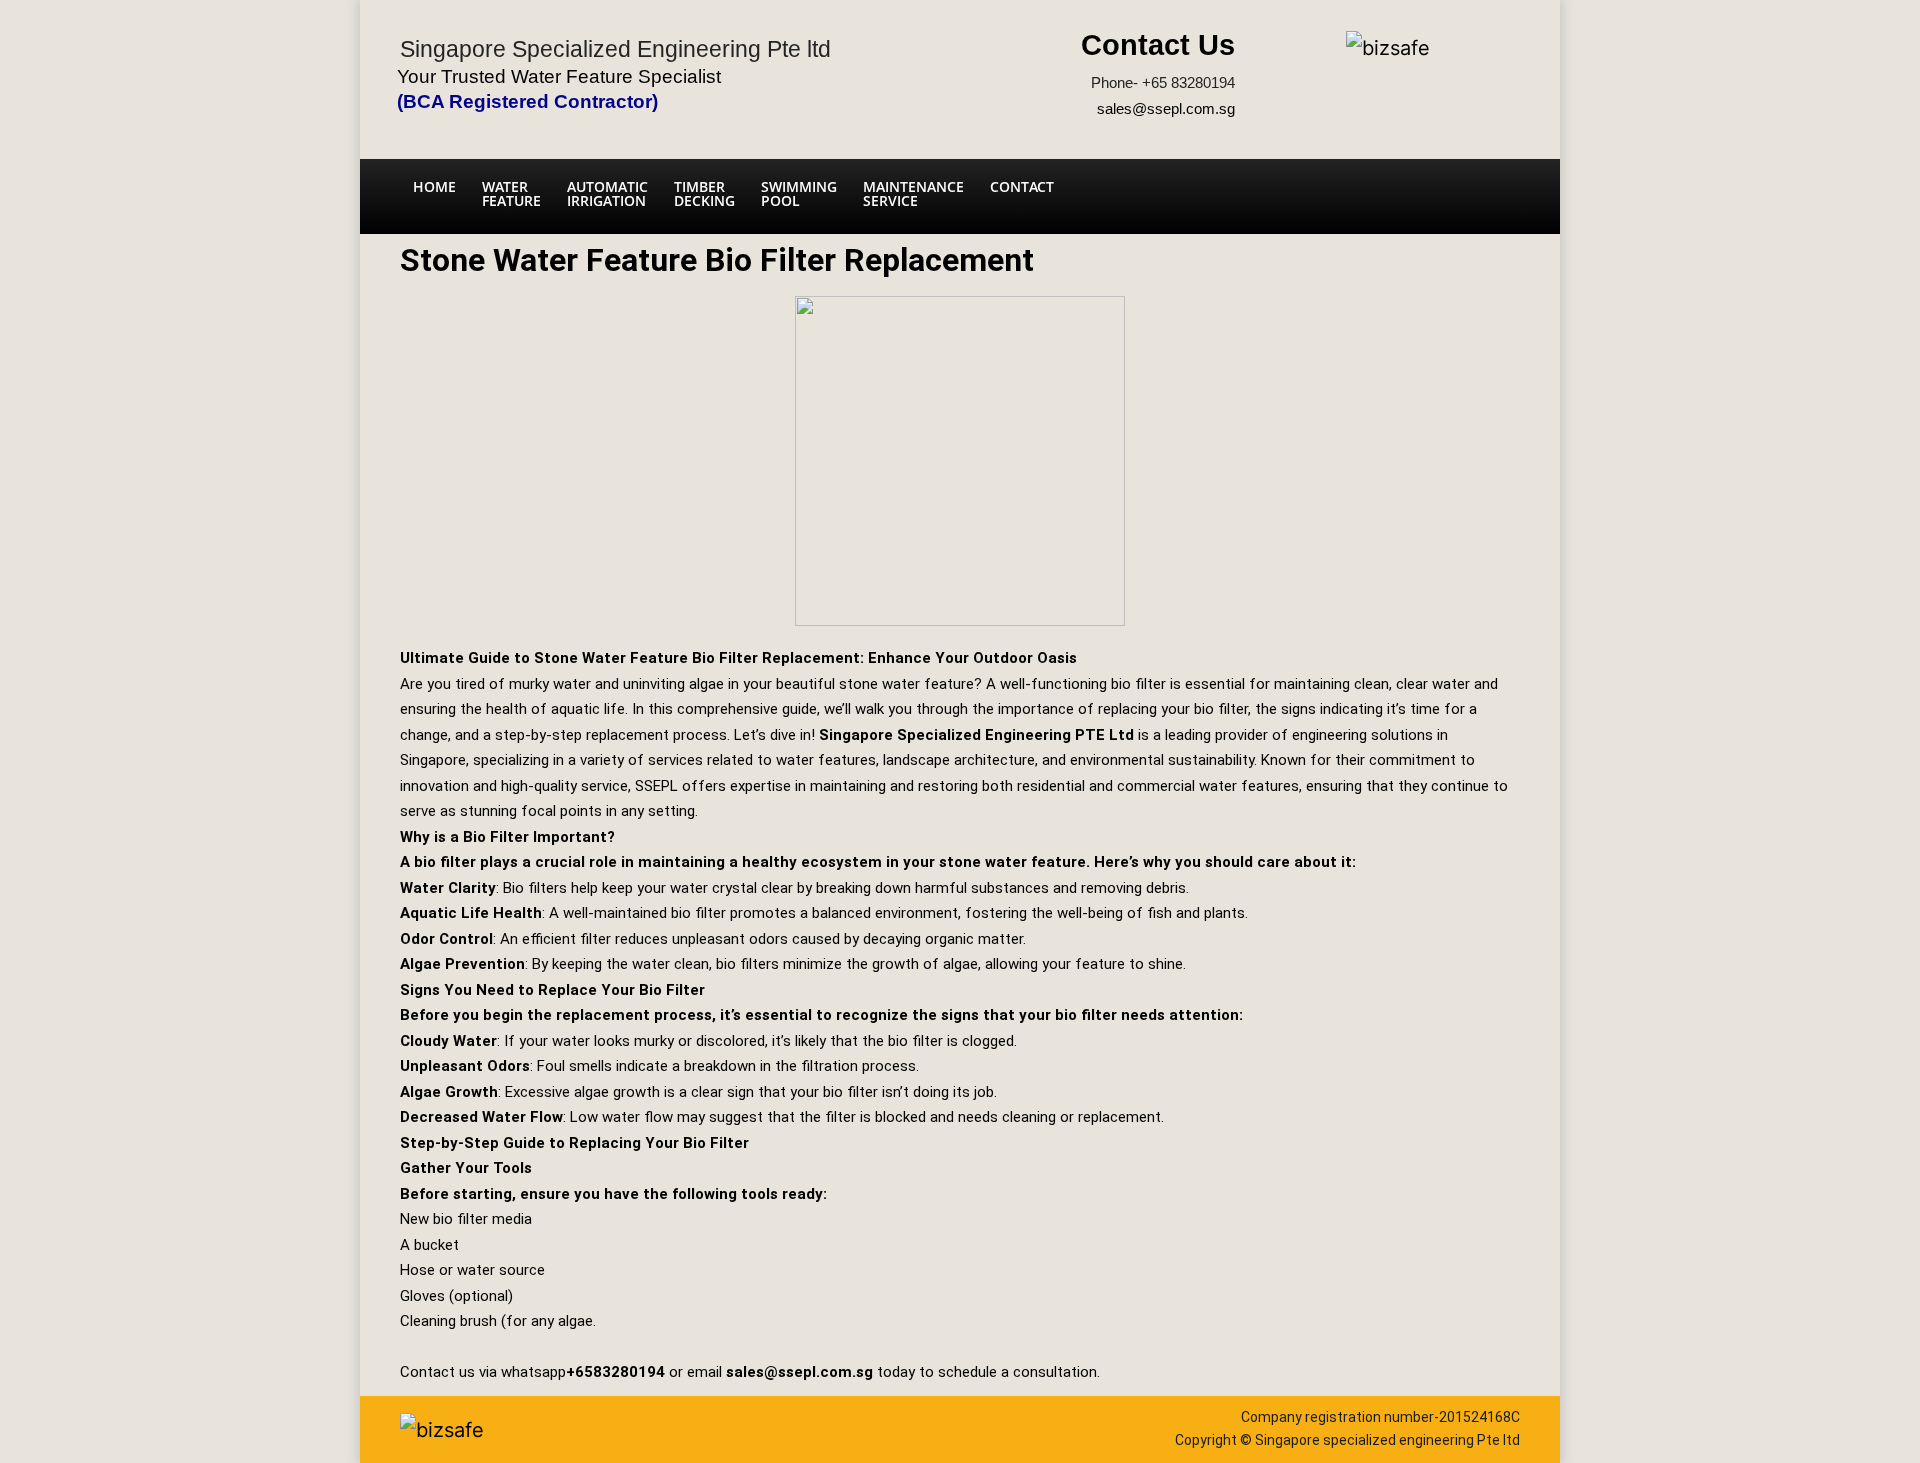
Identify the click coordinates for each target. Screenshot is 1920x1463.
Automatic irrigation (607, 193)
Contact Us (1158, 45)
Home (434, 186)
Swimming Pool (799, 193)
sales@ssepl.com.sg (1166, 108)
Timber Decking (704, 193)
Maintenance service (913, 193)
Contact (1022, 186)
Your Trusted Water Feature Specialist (559, 76)
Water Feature (511, 193)
